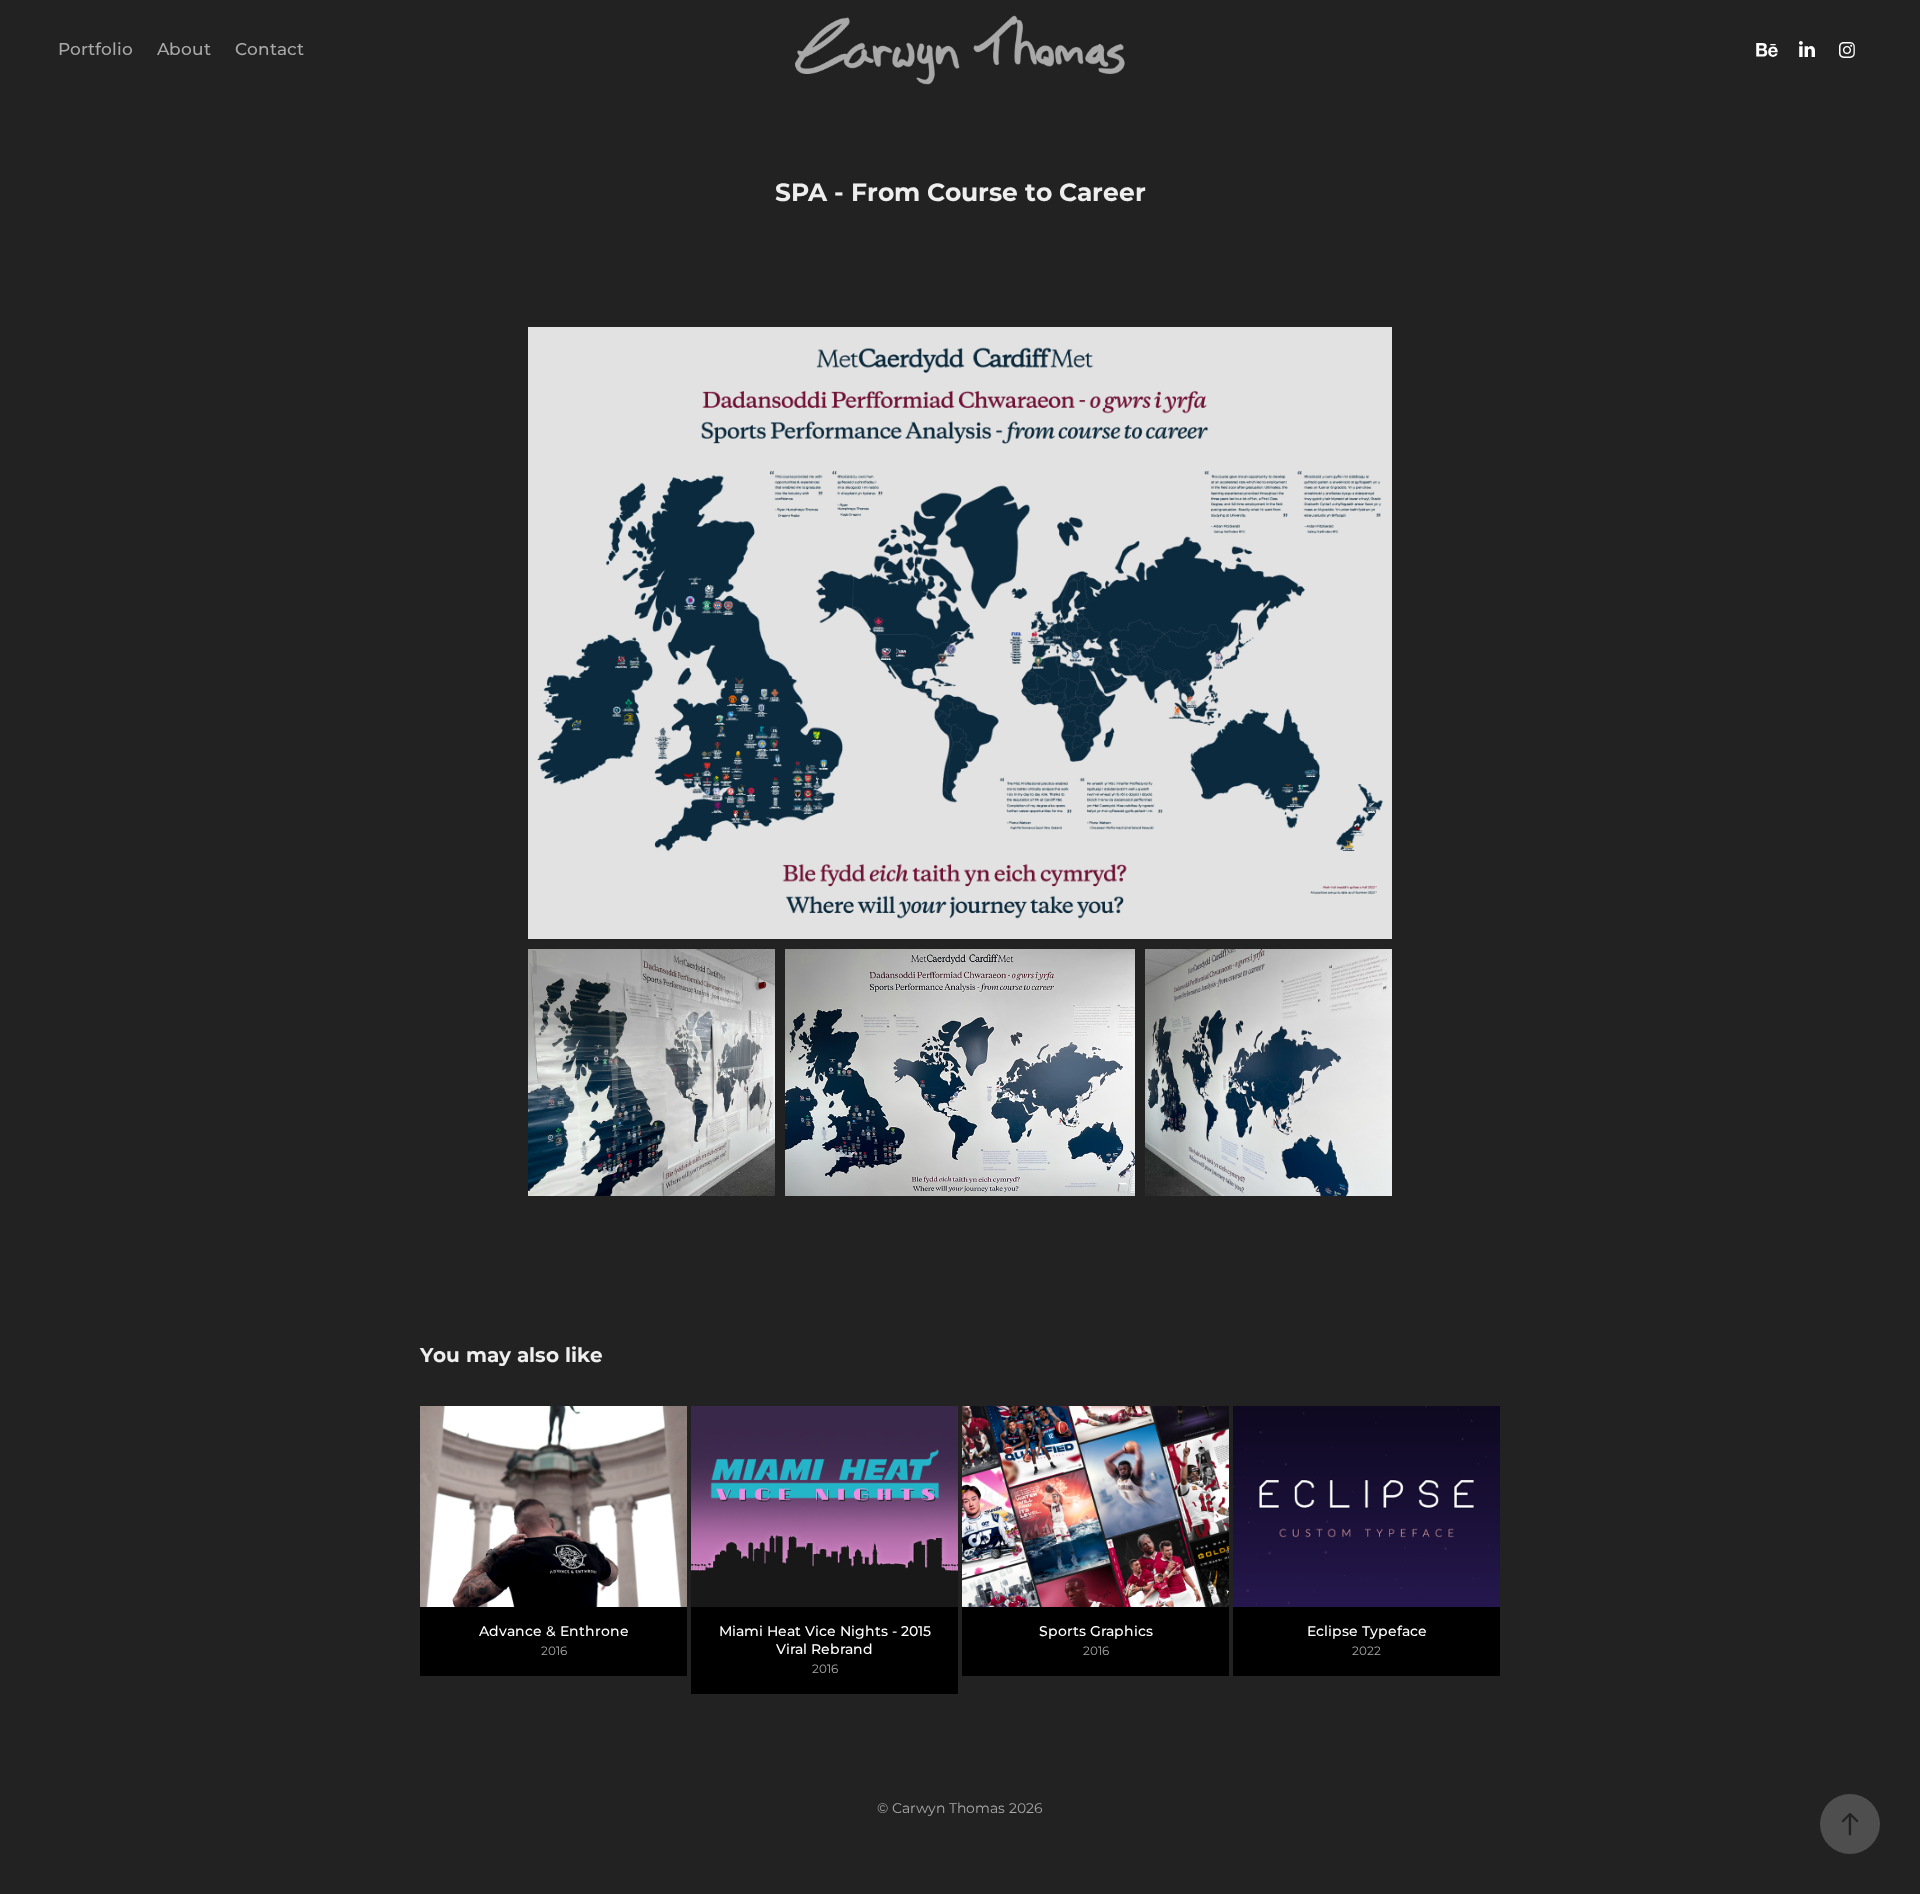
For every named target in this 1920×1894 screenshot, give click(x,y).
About (184, 50)
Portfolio (95, 50)
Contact (269, 50)
